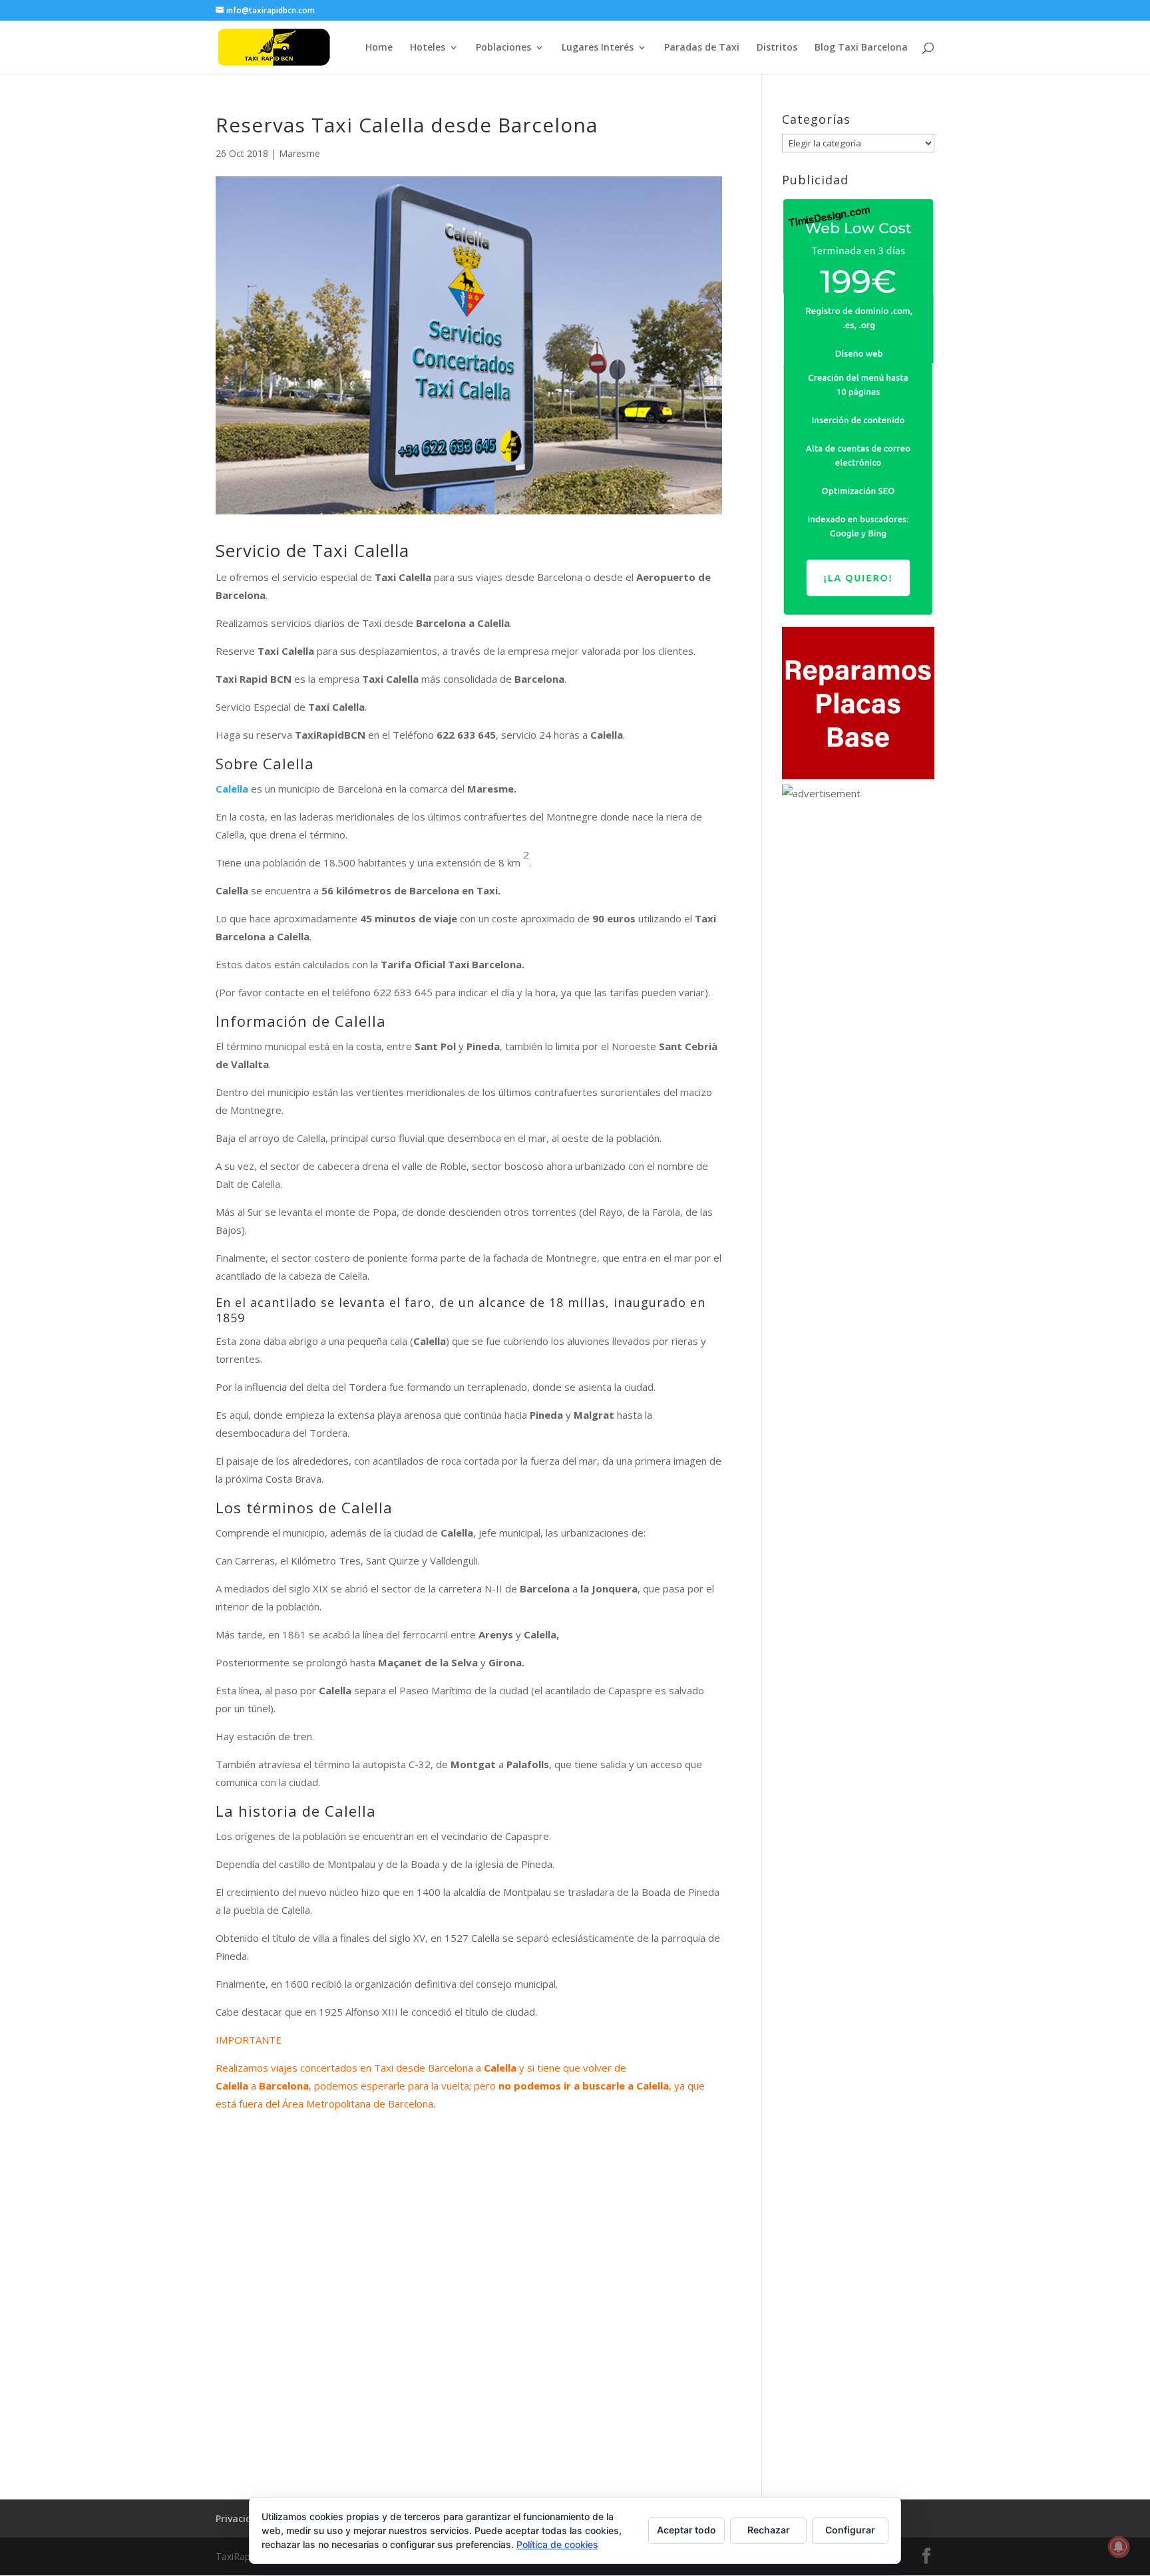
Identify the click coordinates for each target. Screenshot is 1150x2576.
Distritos (777, 48)
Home (379, 48)
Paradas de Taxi (702, 48)
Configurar (850, 2530)
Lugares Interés (598, 48)
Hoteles (428, 48)
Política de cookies (557, 2544)
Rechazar (769, 2530)
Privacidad (240, 2518)
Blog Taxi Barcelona (861, 48)
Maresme (299, 153)
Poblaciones (503, 48)
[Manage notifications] (1119, 2547)
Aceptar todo (686, 2530)
